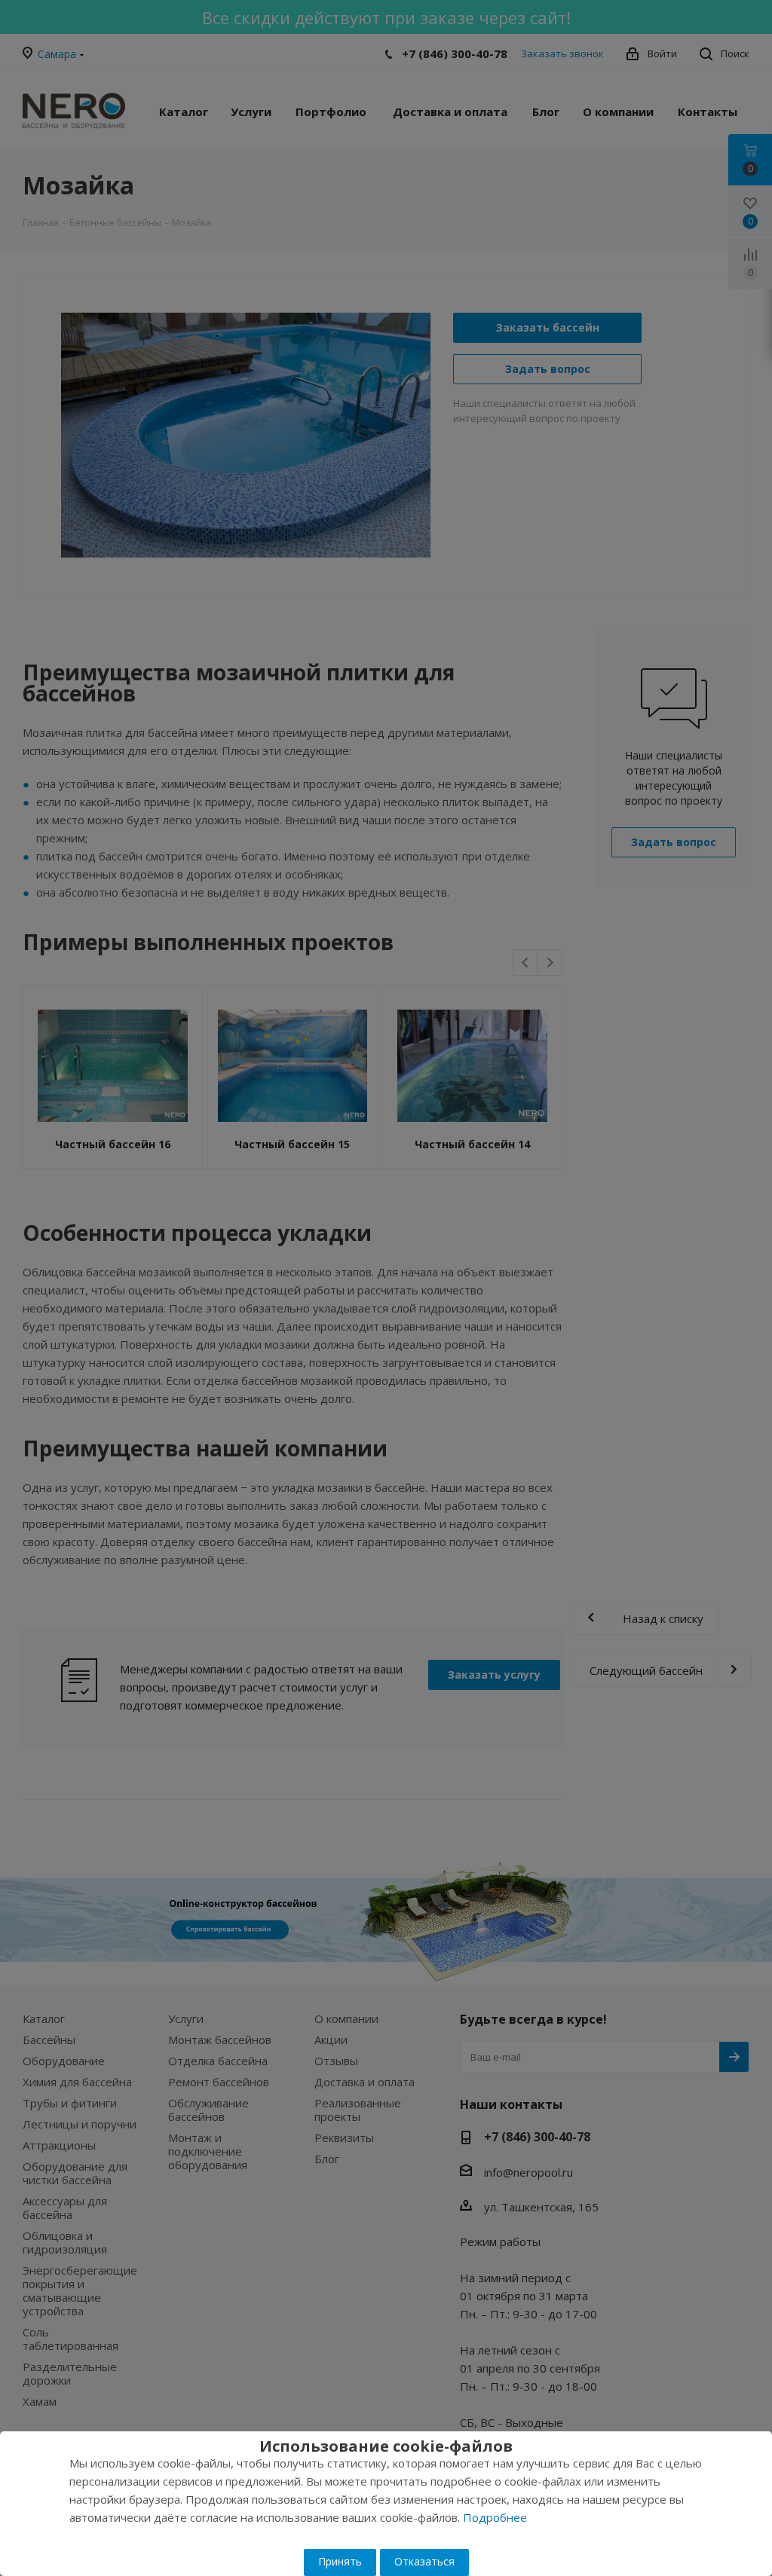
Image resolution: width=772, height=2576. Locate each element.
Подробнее (495, 2517)
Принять (340, 2561)
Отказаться (424, 2561)
